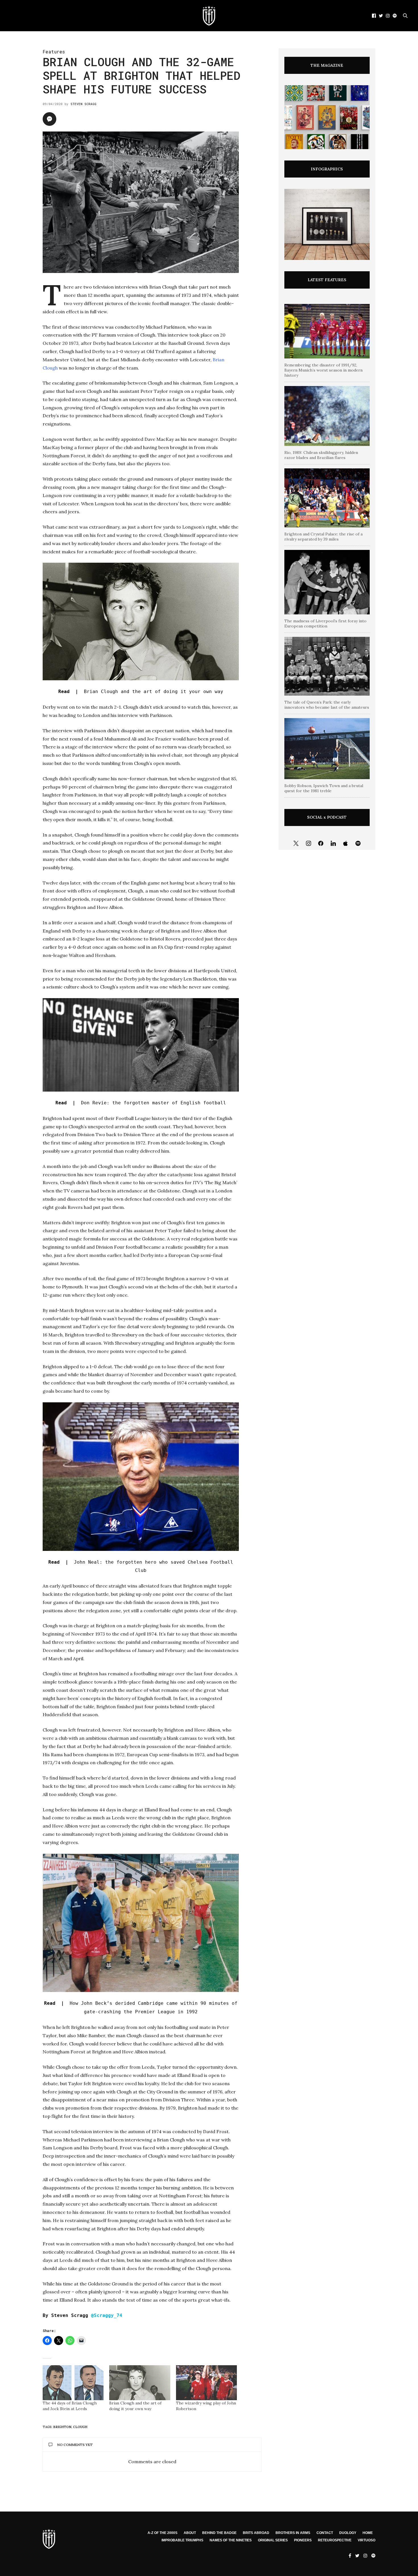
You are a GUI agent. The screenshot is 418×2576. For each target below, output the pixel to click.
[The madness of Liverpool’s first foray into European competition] (327, 582)
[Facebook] (321, 844)
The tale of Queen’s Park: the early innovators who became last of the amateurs (327, 705)
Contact (325, 2533)
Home (368, 2533)
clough (80, 2427)
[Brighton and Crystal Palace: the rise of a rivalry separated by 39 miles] (327, 498)
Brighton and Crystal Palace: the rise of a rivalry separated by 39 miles (323, 537)
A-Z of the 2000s (163, 2533)
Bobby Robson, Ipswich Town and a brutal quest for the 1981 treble (324, 788)
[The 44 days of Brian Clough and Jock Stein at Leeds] (73, 2383)
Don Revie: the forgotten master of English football (141, 1103)
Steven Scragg (83, 104)
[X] (296, 844)
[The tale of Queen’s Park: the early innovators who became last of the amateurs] (327, 666)
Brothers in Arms (293, 2533)
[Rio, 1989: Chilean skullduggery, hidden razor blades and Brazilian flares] (327, 416)
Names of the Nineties (231, 2540)
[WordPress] (346, 844)
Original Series (273, 2540)
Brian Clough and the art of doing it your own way (141, 692)
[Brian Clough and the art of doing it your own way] (140, 2383)
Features (54, 52)
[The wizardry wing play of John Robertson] (206, 2383)
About (190, 2533)
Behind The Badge (219, 2533)
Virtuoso (367, 2540)
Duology (348, 2533)
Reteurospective (335, 2540)
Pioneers (303, 2540)
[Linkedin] (333, 844)
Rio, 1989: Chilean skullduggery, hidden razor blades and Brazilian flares (321, 455)
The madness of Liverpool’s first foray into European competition (325, 623)
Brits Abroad (256, 2533)
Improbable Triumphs (182, 2540)
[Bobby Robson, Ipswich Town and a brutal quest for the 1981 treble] (327, 749)
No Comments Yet (75, 2445)
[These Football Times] (209, 16)
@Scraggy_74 (107, 2315)
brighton (62, 2427)
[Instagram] (309, 844)
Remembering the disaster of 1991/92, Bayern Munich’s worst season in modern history (323, 370)
